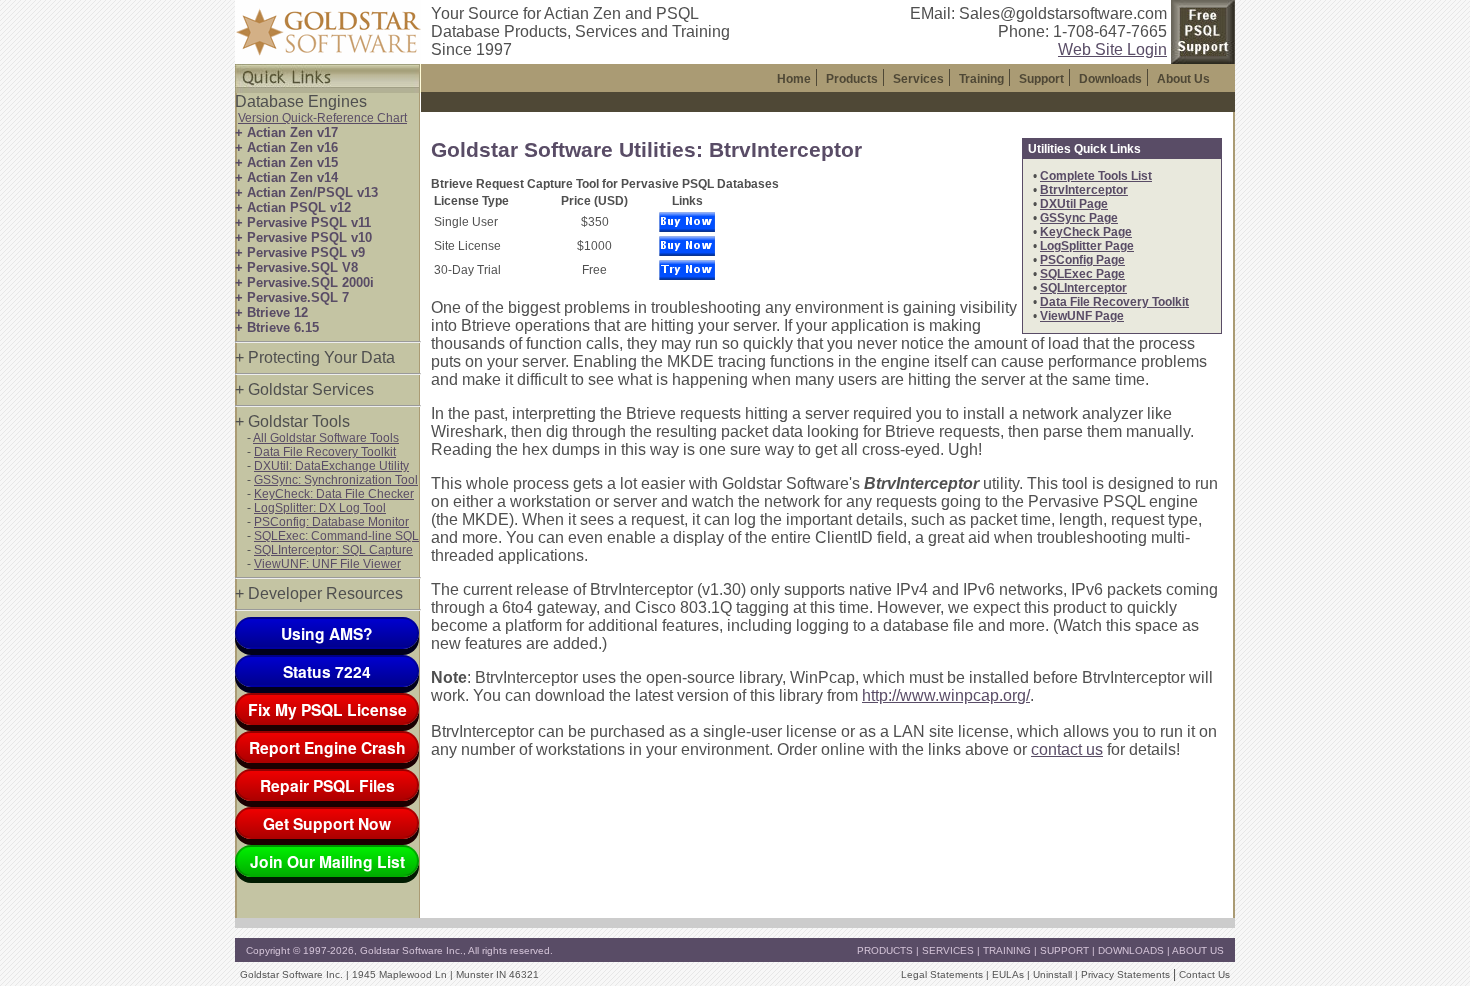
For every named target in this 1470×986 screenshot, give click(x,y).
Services (918, 79)
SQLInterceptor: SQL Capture (333, 550)
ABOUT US (1198, 950)
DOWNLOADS (1131, 950)
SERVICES (948, 950)
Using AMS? (327, 633)
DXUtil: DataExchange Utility (331, 466)
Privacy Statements (1125, 974)
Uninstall (1052, 974)
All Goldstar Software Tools (326, 438)
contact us (1067, 749)
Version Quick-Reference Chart (322, 118)
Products (852, 79)
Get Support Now (327, 823)
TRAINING (1007, 950)
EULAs (1008, 974)
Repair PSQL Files (327, 785)
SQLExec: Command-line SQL (336, 536)
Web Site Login (1112, 49)
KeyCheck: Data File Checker (334, 494)
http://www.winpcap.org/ (946, 695)
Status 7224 (327, 671)
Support (1041, 79)
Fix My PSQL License (327, 709)
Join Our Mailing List (327, 861)
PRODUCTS (885, 950)
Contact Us (1204, 974)
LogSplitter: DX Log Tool (320, 508)
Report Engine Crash (327, 747)
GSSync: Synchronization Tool (336, 480)
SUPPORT (1064, 950)
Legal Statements (942, 974)
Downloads (1110, 79)
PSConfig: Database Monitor (331, 522)
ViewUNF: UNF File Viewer (327, 564)
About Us (1183, 79)
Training (981, 79)
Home (794, 79)
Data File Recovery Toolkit (325, 452)
